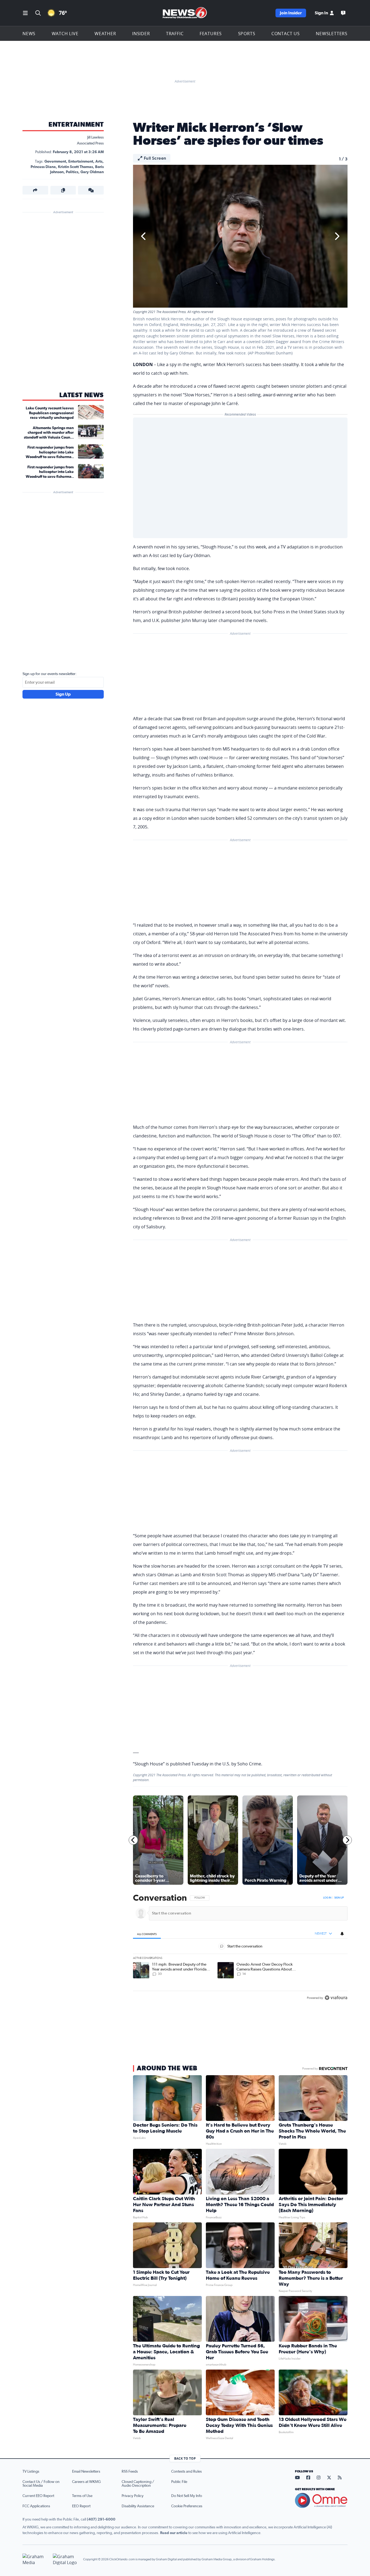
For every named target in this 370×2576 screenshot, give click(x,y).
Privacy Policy (133, 2496)
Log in (327, 1898)
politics (72, 172)
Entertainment (76, 125)
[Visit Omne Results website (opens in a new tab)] (321, 2501)
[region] (240, 1948)
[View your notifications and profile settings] (342, 1934)
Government (55, 162)
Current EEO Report (38, 2496)
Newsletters (332, 34)
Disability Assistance (138, 2506)
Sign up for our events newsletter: (50, 674)
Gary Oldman (92, 172)
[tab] (147, 1934)
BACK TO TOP (185, 2458)
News (29, 34)
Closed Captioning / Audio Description (138, 2484)
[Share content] (35, 190)
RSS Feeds (130, 2472)
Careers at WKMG (86, 2482)
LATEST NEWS (82, 395)
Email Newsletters (86, 2472)
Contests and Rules (186, 2472)
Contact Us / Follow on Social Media (41, 2484)
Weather (105, 34)
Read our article (174, 2533)
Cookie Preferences (187, 2506)
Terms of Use (82, 2496)
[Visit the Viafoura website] (336, 1998)
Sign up (339, 1898)
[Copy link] (63, 190)
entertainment (81, 162)
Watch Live (65, 34)
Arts (99, 162)
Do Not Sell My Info (187, 2496)
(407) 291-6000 (101, 2519)
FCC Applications (36, 2506)
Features (211, 34)
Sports (247, 34)
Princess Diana (43, 167)
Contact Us (286, 34)
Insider (141, 34)
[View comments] (91, 190)
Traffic (175, 34)
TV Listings (31, 2472)
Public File (179, 2482)
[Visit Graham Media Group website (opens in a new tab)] (35, 2559)
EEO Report (81, 2506)
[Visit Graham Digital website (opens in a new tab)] (66, 2559)
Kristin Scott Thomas (75, 167)
